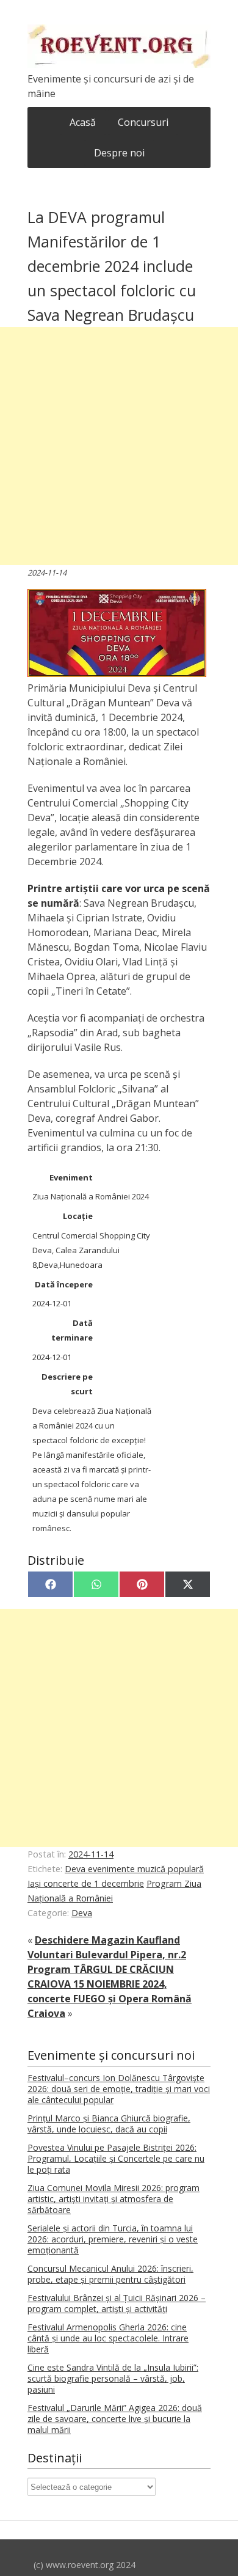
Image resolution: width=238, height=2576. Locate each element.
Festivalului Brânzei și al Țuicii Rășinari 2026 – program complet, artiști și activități (117, 2303)
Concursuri (143, 122)
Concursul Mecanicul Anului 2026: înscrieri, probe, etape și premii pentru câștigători (110, 2274)
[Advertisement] (119, 446)
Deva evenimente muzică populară (134, 1869)
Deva (82, 1913)
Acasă (83, 122)
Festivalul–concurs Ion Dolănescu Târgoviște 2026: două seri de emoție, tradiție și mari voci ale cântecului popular (119, 2089)
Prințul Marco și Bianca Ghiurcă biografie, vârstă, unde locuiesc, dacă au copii (109, 2124)
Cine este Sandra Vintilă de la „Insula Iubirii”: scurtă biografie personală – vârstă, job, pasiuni (113, 2378)
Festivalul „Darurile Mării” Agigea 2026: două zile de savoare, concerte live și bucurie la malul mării (115, 2419)
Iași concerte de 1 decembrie (86, 1883)
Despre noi (119, 153)
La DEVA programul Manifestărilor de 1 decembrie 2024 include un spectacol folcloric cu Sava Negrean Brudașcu (112, 266)
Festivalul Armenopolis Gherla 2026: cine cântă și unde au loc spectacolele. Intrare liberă (108, 2338)
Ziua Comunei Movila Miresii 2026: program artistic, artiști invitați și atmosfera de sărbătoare (114, 2199)
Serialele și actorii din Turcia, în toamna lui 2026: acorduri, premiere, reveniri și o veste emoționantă (113, 2239)
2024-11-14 (91, 1854)
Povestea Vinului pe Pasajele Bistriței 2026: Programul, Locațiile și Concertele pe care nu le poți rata (116, 2158)
